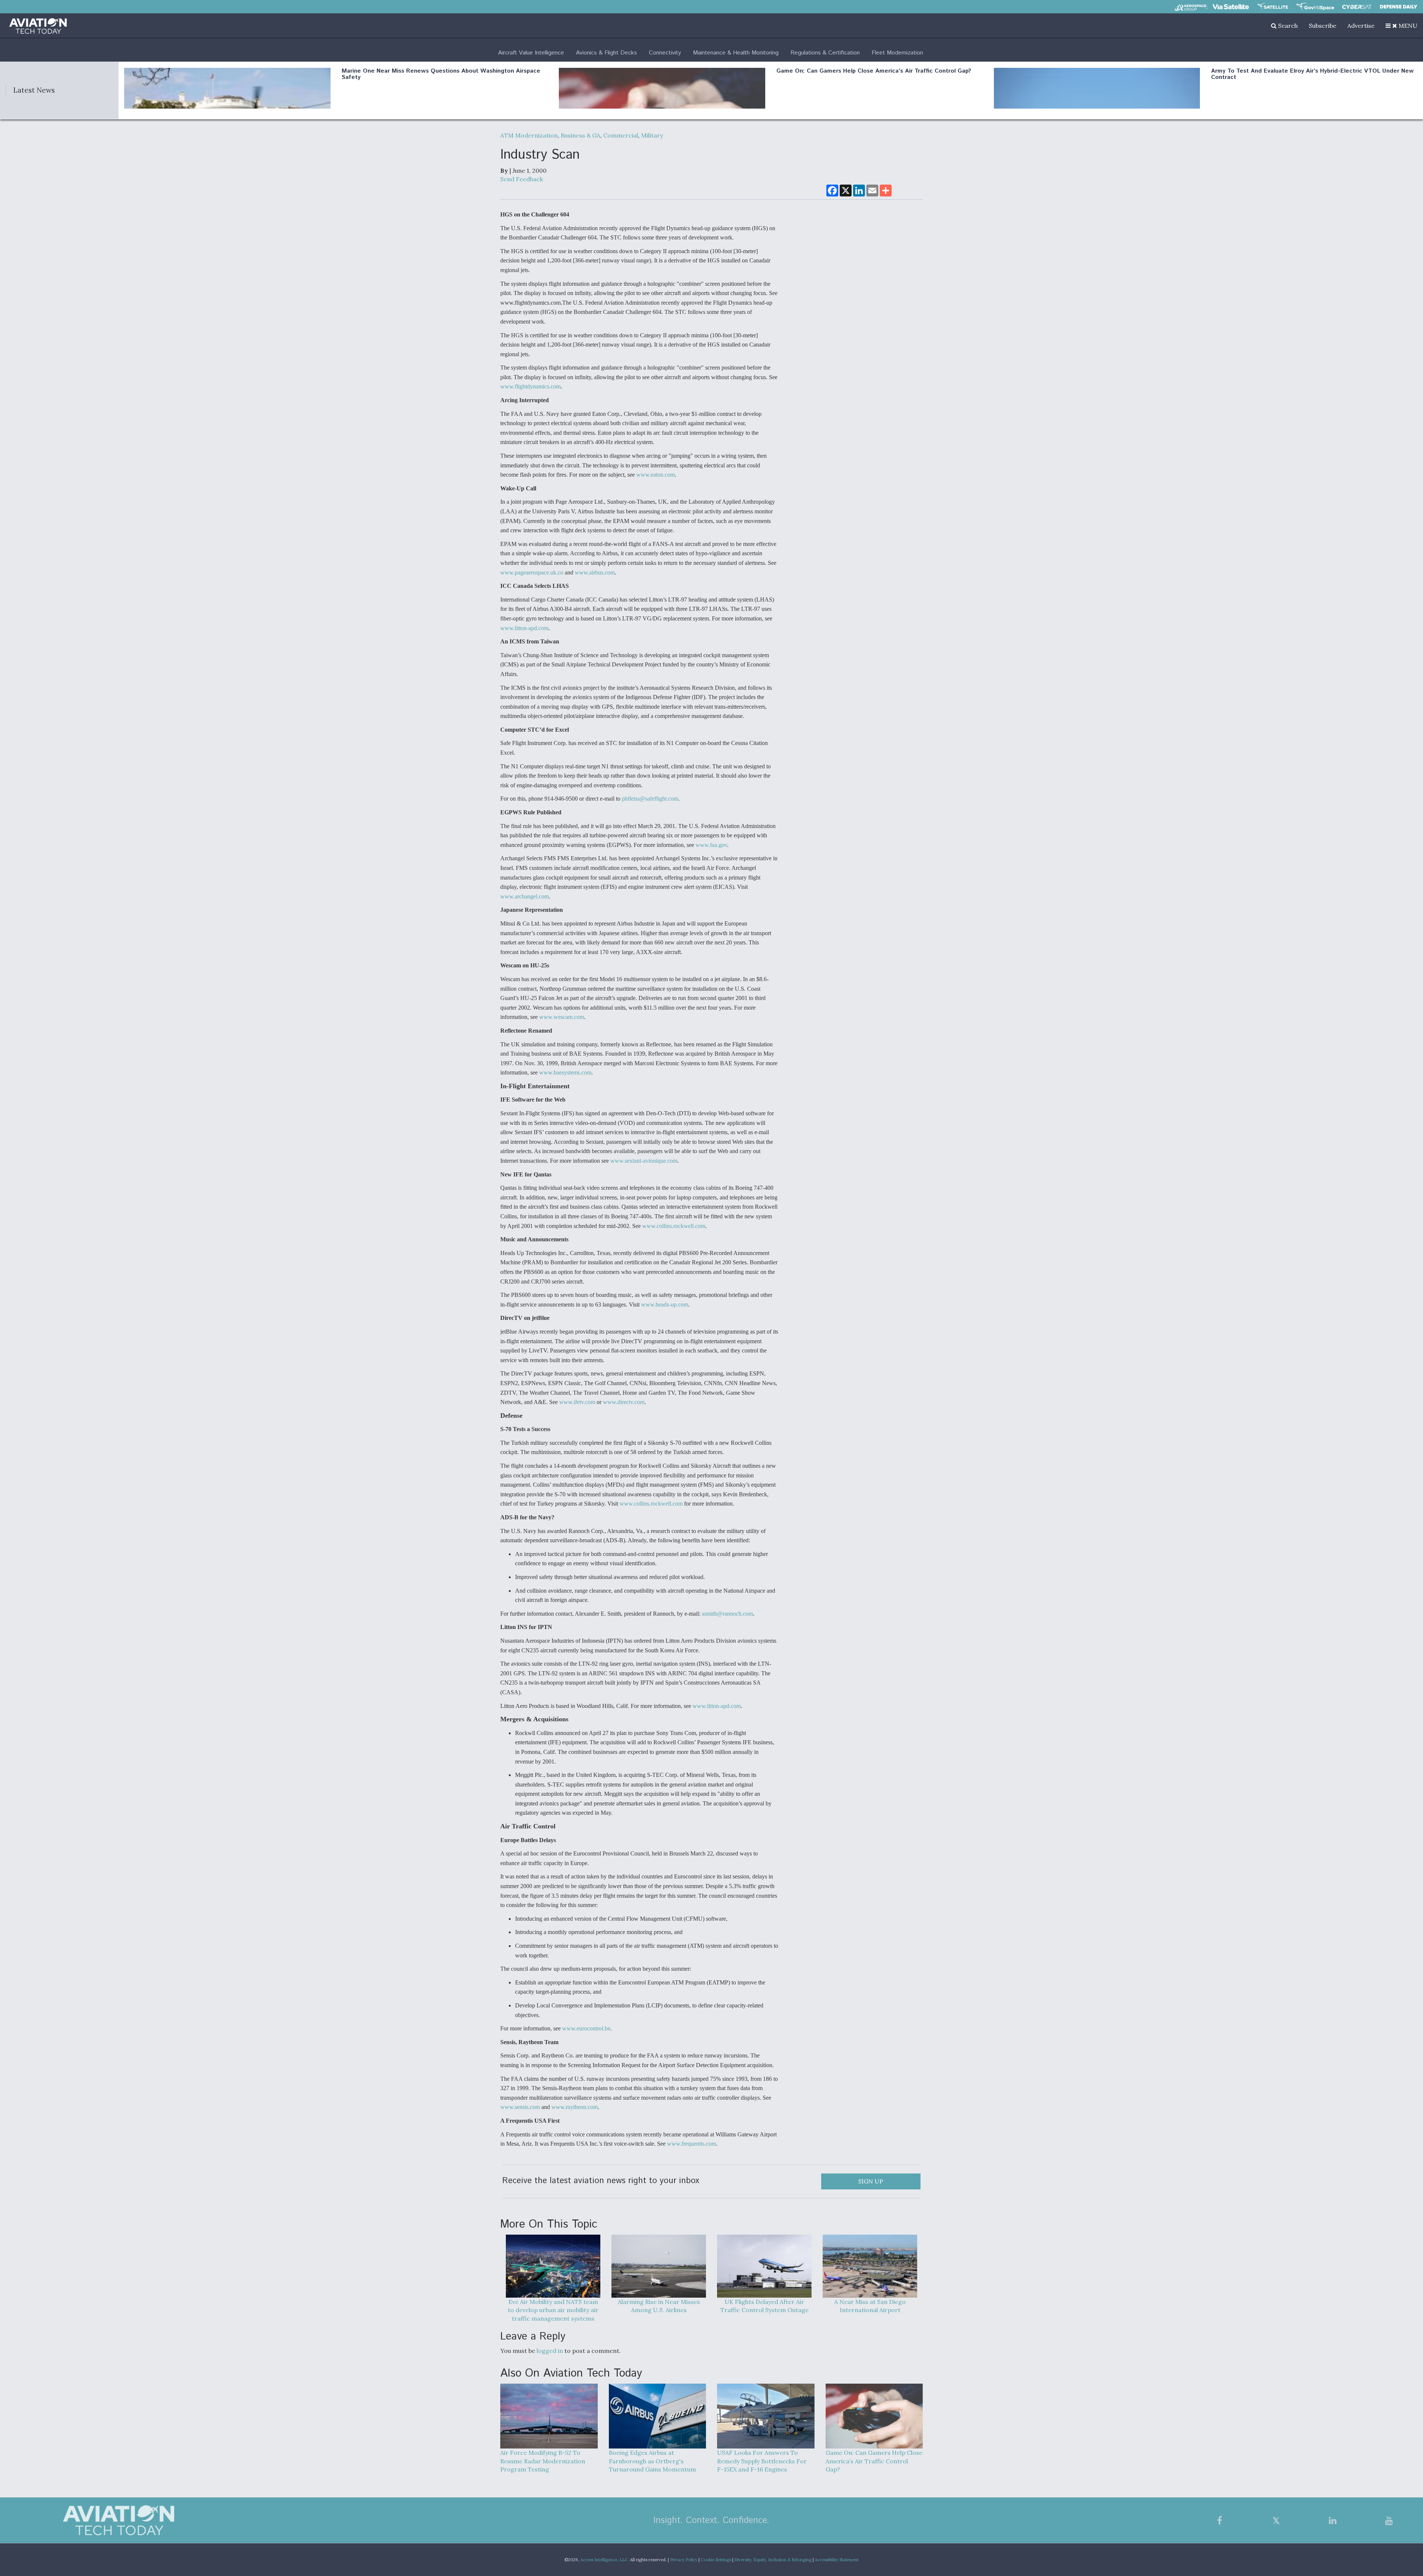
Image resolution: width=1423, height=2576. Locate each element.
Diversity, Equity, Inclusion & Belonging (773, 2560)
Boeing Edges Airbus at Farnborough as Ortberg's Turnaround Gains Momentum (652, 2461)
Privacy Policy (684, 2560)
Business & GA (581, 135)
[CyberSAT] (1357, 7)
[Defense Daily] (1399, 7)
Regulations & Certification (825, 53)
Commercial (621, 135)
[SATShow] (1273, 7)
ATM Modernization (529, 135)
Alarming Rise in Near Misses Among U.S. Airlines (659, 2306)
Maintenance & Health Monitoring (736, 53)
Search (1287, 26)
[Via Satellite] (1231, 7)
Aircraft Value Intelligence (531, 53)
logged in (550, 2351)
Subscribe (1323, 26)
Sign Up (871, 2181)
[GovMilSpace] (1315, 7)
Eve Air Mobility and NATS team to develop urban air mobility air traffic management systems (553, 2310)
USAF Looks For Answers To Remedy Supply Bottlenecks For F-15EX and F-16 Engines (762, 2461)
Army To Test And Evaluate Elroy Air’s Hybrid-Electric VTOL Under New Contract (1312, 74)
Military (652, 135)
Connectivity (665, 53)
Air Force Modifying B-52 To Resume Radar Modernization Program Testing (543, 2461)
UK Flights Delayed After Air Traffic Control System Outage (764, 2306)
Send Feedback (522, 179)
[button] (1402, 26)
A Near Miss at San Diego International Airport (870, 2306)
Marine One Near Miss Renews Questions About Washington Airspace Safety (441, 74)
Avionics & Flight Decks (606, 53)
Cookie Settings (716, 2560)
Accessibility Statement (837, 2560)
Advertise (1361, 26)
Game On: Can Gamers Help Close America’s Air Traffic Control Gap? (874, 71)
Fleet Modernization (897, 53)
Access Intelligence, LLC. (605, 2560)
